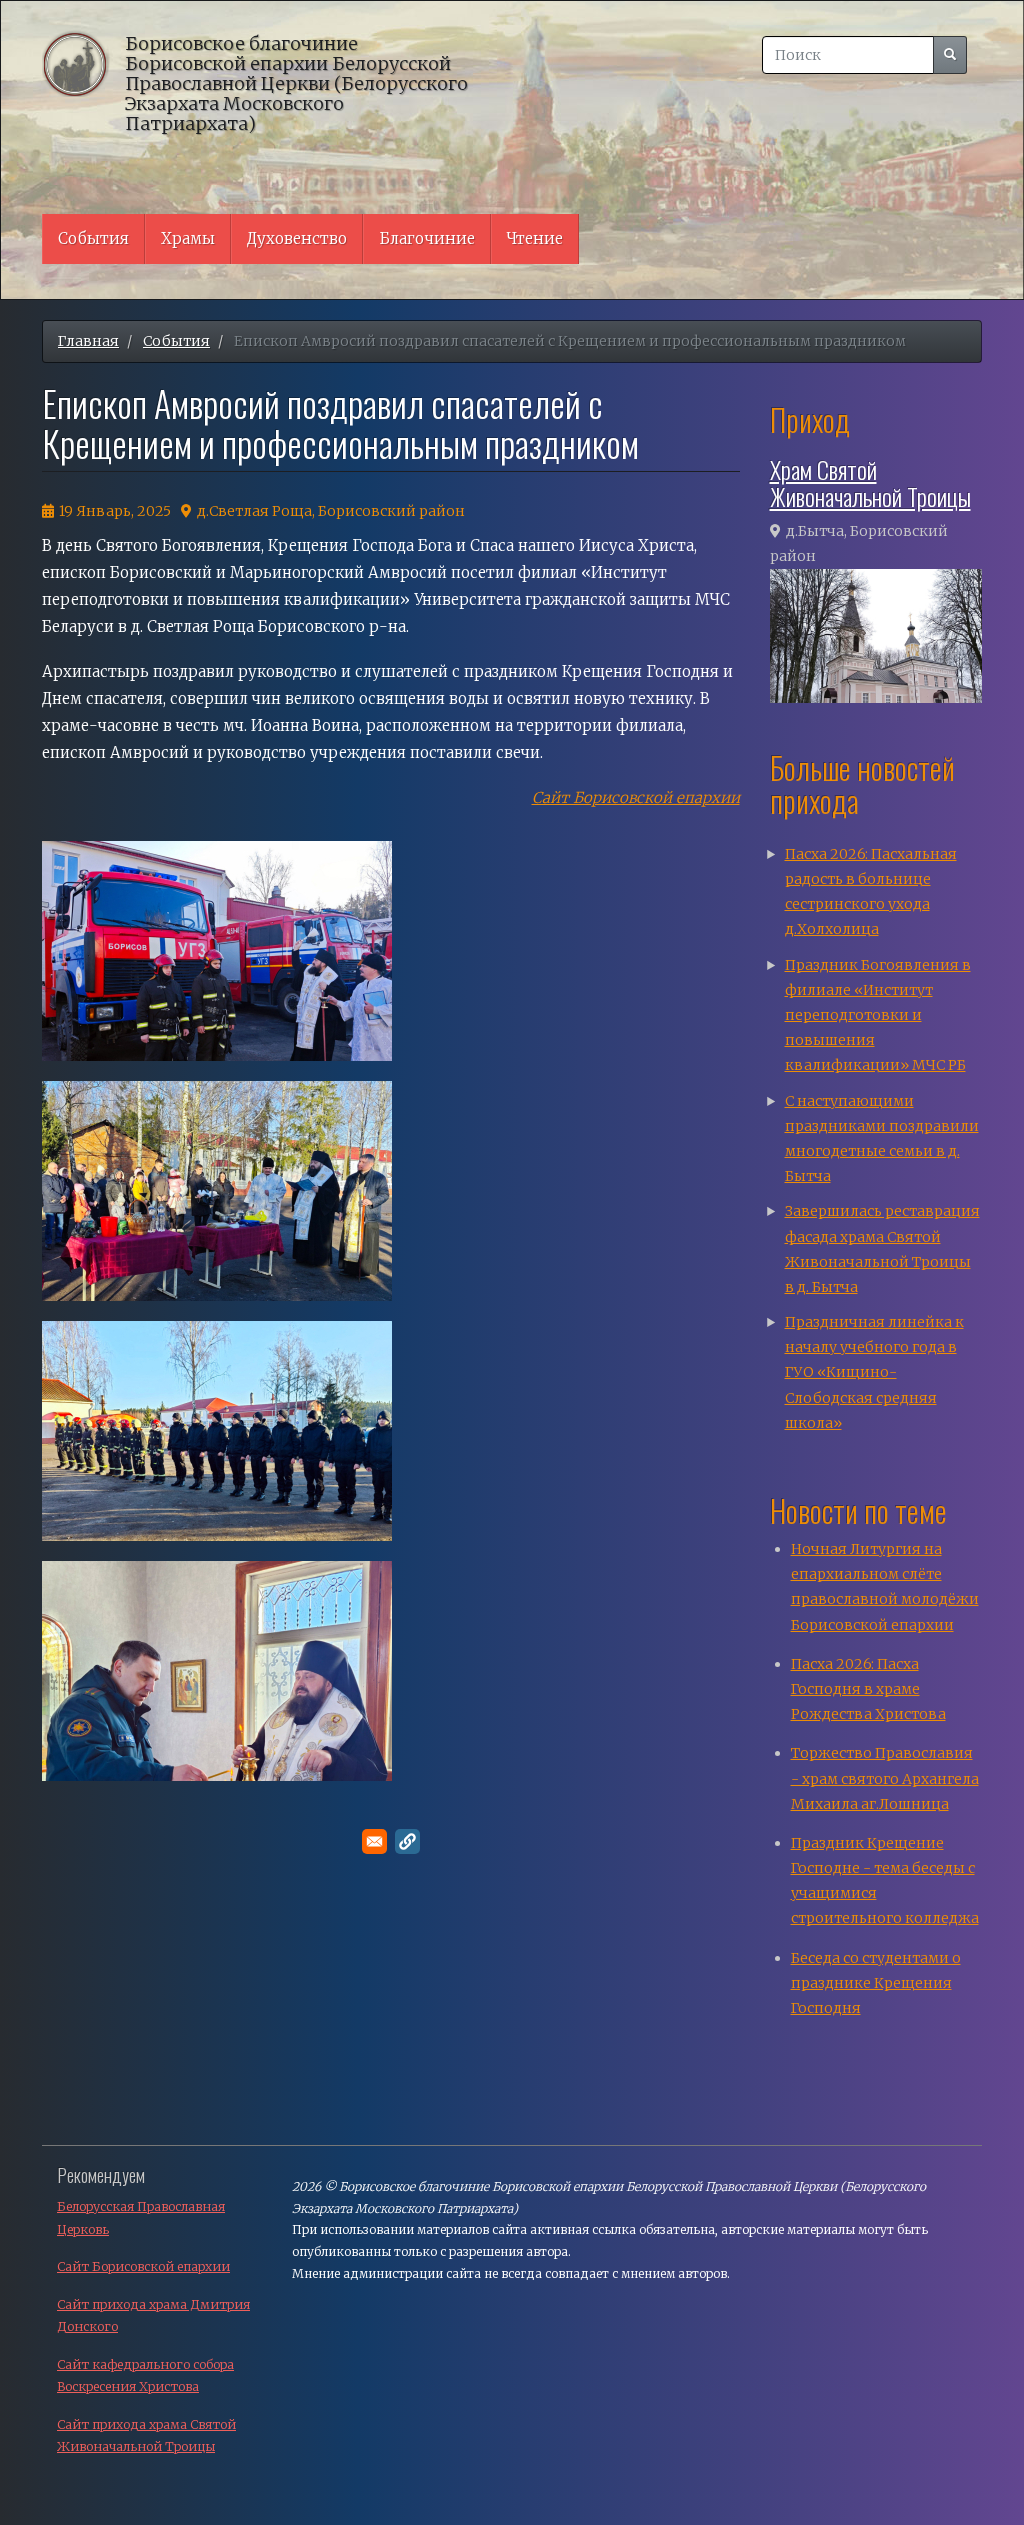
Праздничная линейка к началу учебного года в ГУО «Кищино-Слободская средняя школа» (874, 1372)
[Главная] (83, 63)
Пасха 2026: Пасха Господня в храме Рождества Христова (868, 1689)
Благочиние (427, 238)
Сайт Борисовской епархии (636, 797)
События (93, 238)
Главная (88, 341)
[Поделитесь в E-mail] (374, 1841)
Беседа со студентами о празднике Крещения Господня (876, 1983)
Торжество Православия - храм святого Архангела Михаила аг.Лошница (885, 1778)
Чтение (535, 238)
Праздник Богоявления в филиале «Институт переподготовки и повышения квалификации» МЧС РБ (878, 1015)
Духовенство (297, 238)
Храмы (188, 238)
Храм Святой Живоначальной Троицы (870, 482)
